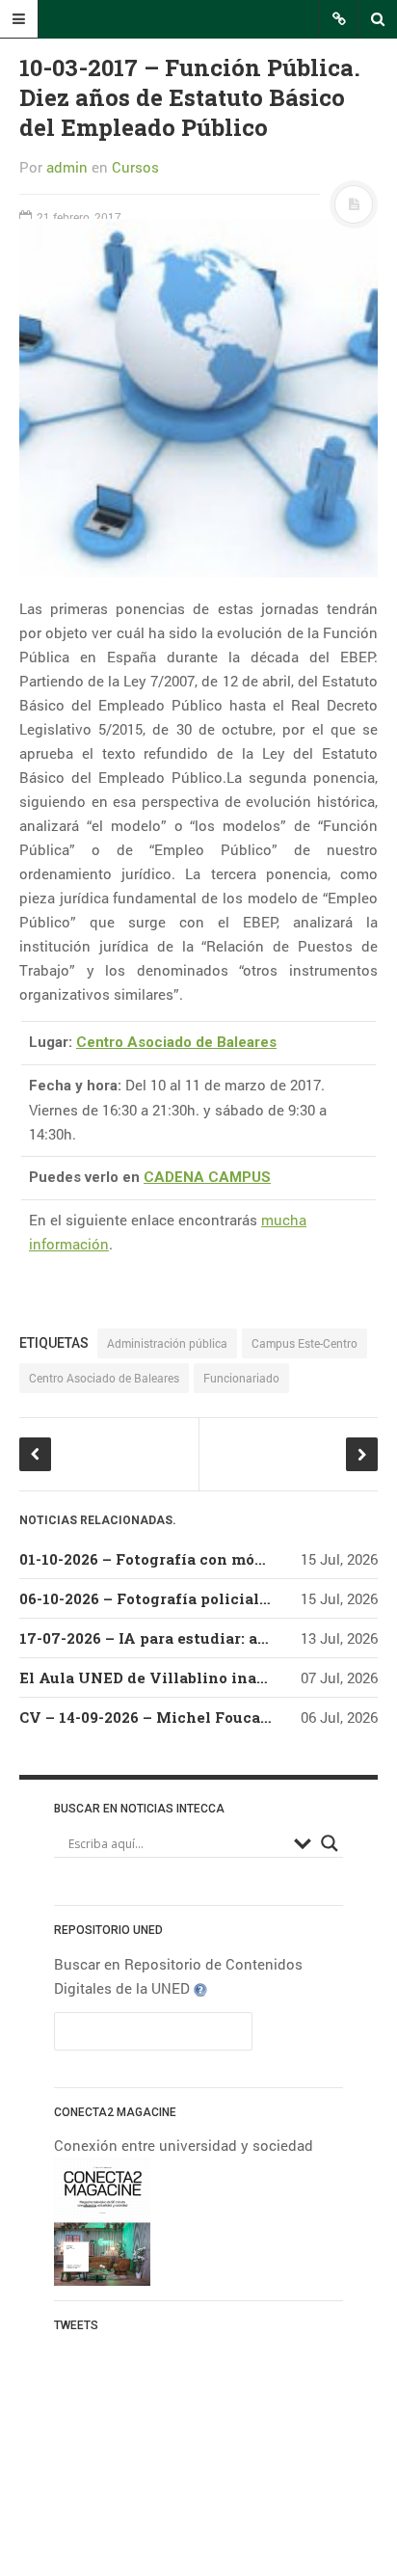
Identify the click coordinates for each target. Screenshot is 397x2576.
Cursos (135, 167)
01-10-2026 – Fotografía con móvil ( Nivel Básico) (206, 1559)
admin (67, 167)
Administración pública (167, 1343)
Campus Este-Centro (304, 1343)
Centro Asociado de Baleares (176, 1042)
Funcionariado (241, 1378)
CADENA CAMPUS (207, 1177)
